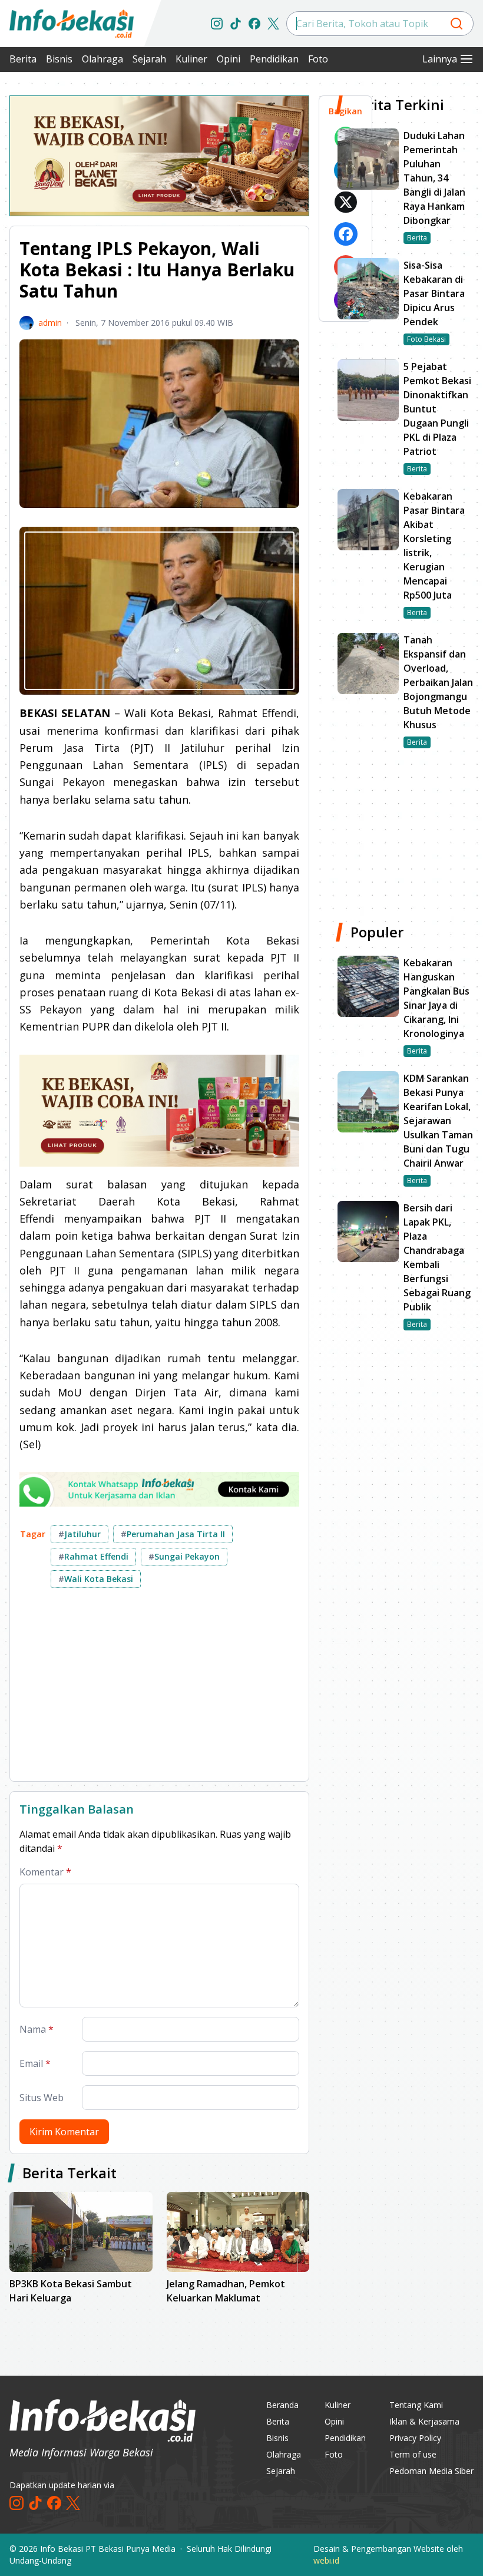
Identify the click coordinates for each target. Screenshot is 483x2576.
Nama (37, 2029)
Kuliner (191, 59)
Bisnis (59, 59)
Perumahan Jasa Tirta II (173, 1534)
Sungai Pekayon (184, 1556)
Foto (318, 59)
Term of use (413, 2454)
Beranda (282, 2405)
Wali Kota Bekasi (96, 1579)
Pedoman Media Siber (431, 2471)
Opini (229, 59)
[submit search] (456, 24)
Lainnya (440, 59)
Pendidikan (274, 59)
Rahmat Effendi (93, 1556)
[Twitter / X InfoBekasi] (273, 24)
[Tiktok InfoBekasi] (236, 24)
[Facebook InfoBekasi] (254, 24)
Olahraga (102, 59)
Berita (23, 59)
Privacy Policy (415, 2438)
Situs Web (42, 2098)
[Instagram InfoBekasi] (217, 24)
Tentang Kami (416, 2405)
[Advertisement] (159, 1689)
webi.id (326, 2560)
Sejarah (149, 59)
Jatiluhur (80, 1534)
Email (35, 2063)
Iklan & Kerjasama (424, 2421)
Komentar (45, 1872)
